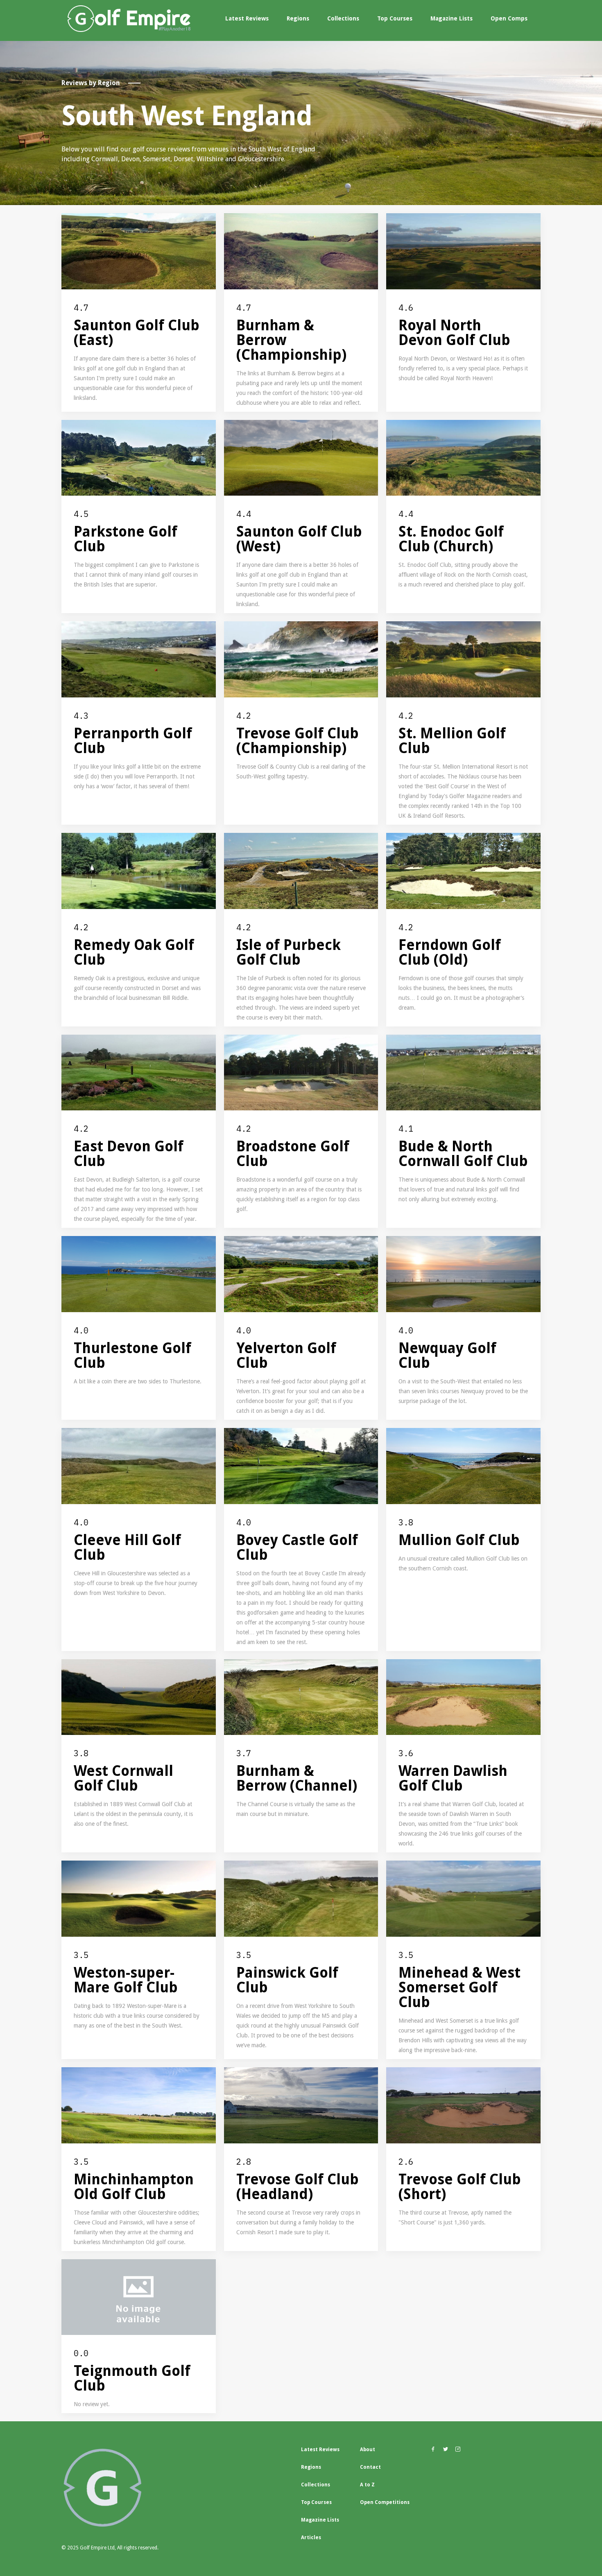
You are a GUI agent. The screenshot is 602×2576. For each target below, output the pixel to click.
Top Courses (395, 18)
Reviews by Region (91, 83)
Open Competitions (385, 2502)
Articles (311, 2538)
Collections (343, 18)
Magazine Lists (451, 18)
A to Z (367, 2485)
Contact (370, 2467)
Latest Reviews (247, 18)
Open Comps (509, 18)
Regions (298, 18)
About (368, 2450)
